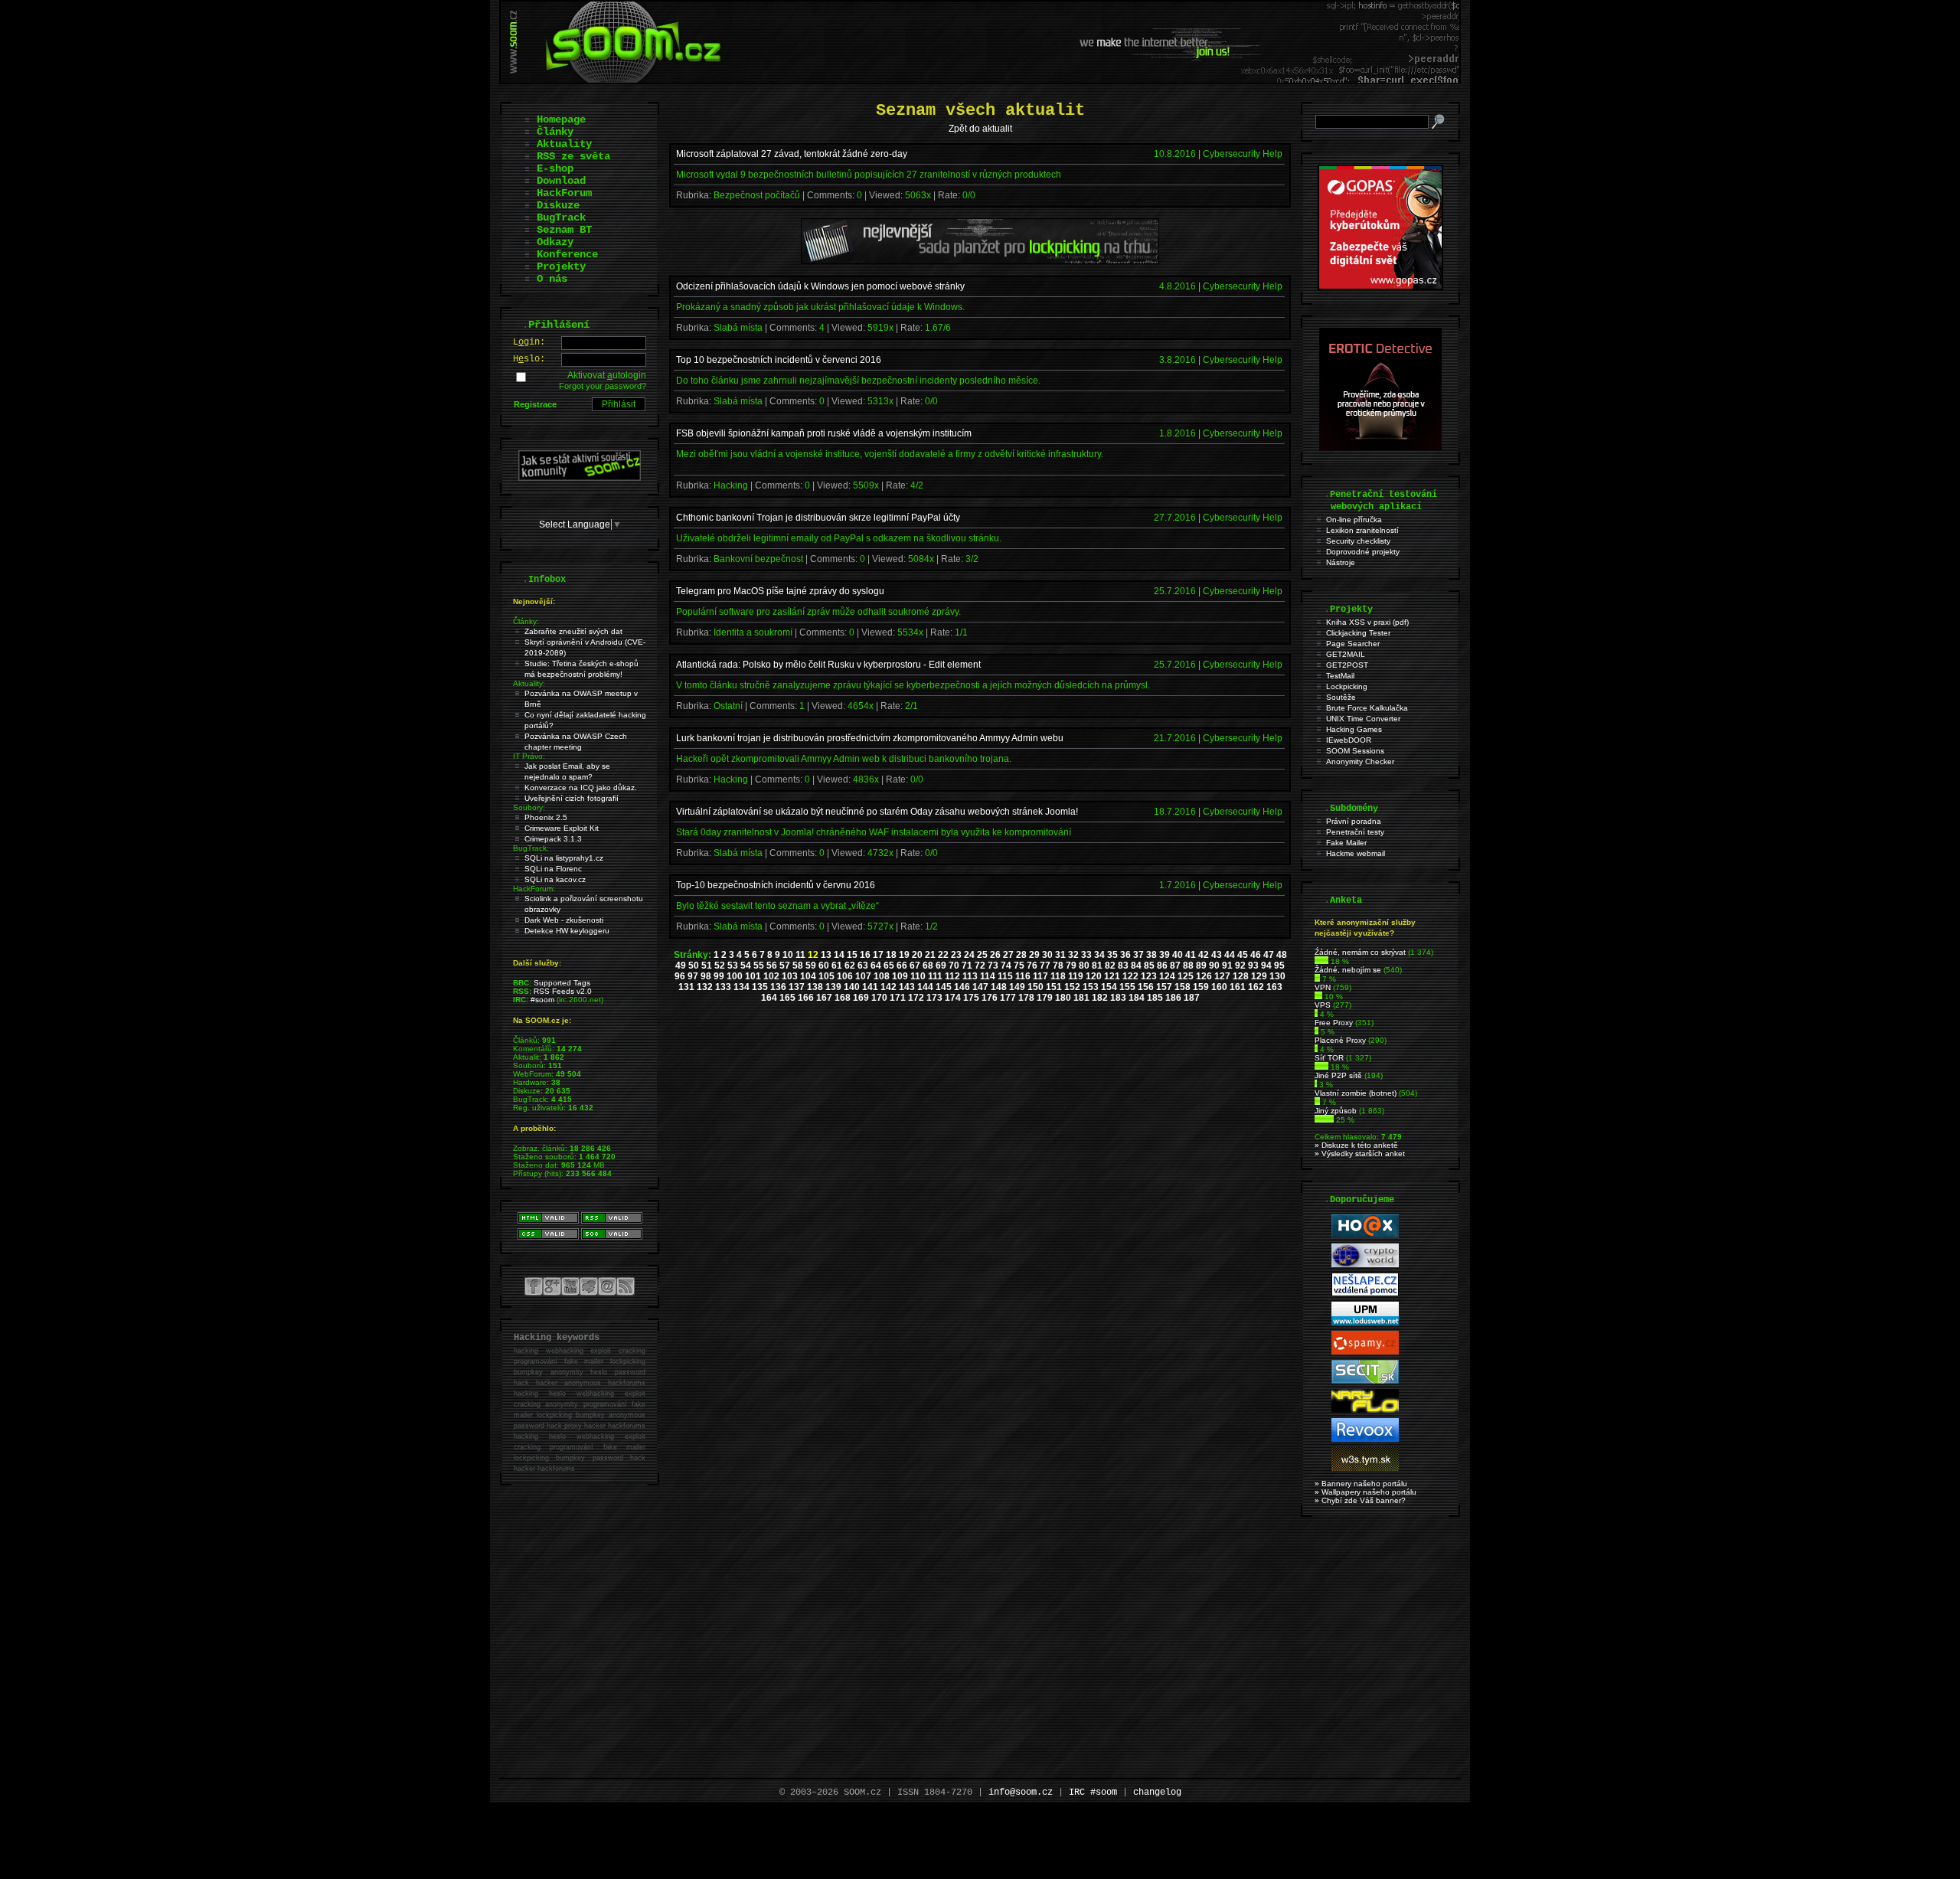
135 (760, 987)
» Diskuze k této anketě (1356, 1145)
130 (1277, 976)
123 (1149, 976)
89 (1201, 966)
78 (1058, 966)
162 (1256, 987)
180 (1063, 998)
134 (742, 987)
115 (1005, 976)
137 (797, 987)
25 (982, 955)
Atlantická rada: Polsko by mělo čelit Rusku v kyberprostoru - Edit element (828, 665)
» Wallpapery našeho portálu (1365, 1492)
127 (1222, 976)
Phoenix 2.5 (546, 817)
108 (882, 976)
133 (723, 987)
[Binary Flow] (1365, 1410)
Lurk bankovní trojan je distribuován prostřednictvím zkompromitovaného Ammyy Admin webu (870, 738)
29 (1034, 955)
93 (1253, 966)
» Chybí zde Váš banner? (1360, 1500)
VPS (1323, 1005)
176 (990, 998)
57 (785, 966)
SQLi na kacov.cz (555, 879)
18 (891, 955)
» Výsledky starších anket (1360, 1154)
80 (1084, 966)
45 (1243, 955)
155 (1127, 987)
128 (1241, 976)
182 (1100, 998)
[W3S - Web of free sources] (1365, 1468)
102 (771, 976)
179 (1045, 998)
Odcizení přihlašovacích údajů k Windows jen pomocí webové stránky (820, 286)
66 (902, 966)
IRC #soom (1093, 1792)
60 (824, 966)
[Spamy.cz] (1365, 1352)
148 (999, 987)
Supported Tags (562, 983)
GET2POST (1347, 665)
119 (1076, 976)
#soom (542, 1000)
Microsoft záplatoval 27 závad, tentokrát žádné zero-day (792, 154)
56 (772, 966)
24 (969, 955)
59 (811, 966)
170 (879, 998)
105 (826, 976)
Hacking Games (1354, 729)
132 (705, 987)
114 (988, 976)
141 (870, 987)
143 (907, 987)
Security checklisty (1358, 541)
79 (1071, 966)
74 (1006, 966)
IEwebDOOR (1349, 740)
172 (916, 998)
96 (680, 976)
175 (971, 998)
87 (1175, 966)
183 (1118, 998)
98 (706, 976)
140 (852, 987)
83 (1123, 966)
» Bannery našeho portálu (1361, 1484)
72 (980, 966)
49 (681, 966)
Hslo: (529, 359)
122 (1130, 976)
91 (1227, 966)
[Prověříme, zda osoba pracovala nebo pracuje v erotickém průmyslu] (1380, 447)
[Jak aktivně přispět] (580, 478)
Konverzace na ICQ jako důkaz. (581, 788)
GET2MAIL (1346, 654)
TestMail (1340, 676)
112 (952, 976)
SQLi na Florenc (553, 869)
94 (1266, 966)
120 (1094, 976)
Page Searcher (1353, 644)
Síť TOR (1329, 1058)
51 (707, 966)
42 (1204, 955)
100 (735, 976)
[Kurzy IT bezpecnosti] (1380, 287)
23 (956, 955)
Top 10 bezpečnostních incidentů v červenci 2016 (779, 360)
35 (1112, 955)
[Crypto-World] (1365, 1265)
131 (686, 987)
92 (1240, 966)
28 (1021, 955)
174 (953, 998)
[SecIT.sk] (1365, 1381)
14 (839, 955)
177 (1008, 998)
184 (1137, 998)
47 (1269, 955)
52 (720, 966)
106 (845, 976)
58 (798, 966)
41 (1191, 955)
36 (1125, 955)
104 (808, 976)
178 (1026, 998)
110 (918, 976)
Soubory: (529, 807)
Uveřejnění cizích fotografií (572, 798)
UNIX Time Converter (1363, 719)
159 (1201, 987)
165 (787, 998)
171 (898, 998)
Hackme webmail (1356, 853)
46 (1256, 955)
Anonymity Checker (1360, 761)
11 (800, 955)
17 (878, 955)
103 (790, 976)
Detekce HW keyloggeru (567, 931)
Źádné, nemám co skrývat (1360, 952)
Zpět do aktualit (980, 129)
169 (861, 998)
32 (1073, 955)
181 (1081, 998)
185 (1155, 998)
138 (815, 987)
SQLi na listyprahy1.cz (564, 858)
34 (1099, 955)
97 (693, 976)
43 (1217, 955)
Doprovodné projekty (1363, 552)
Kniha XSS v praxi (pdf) (1367, 622)
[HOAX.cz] (1365, 1235)
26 (995, 955)
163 (1274, 987)
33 (1086, 955)
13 (826, 955)
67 (915, 966)
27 (1008, 955)
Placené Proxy (1340, 1040)
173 (934, 998)
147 (980, 987)
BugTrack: (531, 848)
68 (928, 966)
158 (1183, 987)
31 (1060, 955)
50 (694, 966)
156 (1146, 987)
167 (824, 998)
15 (852, 955)
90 (1214, 966)
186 (1173, 998)
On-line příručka (1354, 520)
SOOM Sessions (1355, 751)
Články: (526, 621)
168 (843, 998)
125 (1186, 976)
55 (759, 966)
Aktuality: (529, 683)
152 (1072, 987)
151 (1054, 987)
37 (1138, 955)
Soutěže (1341, 697)
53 (733, 966)
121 (1112, 976)
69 (941, 966)
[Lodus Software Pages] (1365, 1323)
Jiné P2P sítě (1338, 1075)
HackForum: (534, 889)
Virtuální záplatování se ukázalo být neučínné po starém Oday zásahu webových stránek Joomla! (877, 812)
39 (1165, 955)
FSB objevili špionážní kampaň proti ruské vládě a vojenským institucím (824, 433)
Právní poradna (1354, 821)
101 (753, 976)
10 (788, 955)
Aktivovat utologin (607, 375)
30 (1047, 955)
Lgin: (529, 342)
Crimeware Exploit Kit (562, 828)
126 (1204, 976)
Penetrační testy (1355, 832)
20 (917, 955)
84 (1136, 966)
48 (1282, 955)
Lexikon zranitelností (1362, 530)
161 (1238, 987)
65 (889, 966)
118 (1058, 976)
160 (1219, 987)
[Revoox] (1365, 1439)
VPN (1323, 987)
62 (850, 966)
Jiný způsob (1336, 1111)
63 (863, 966)
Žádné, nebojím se (1348, 970)
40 (1178, 955)
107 (863, 976)
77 (1045, 966)
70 (954, 966)
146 (962, 987)
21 (930, 955)
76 (1032, 966)
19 (904, 955)
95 (1279, 966)
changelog (1157, 1792)
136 (778, 987)
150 (1036, 987)
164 (769, 998)
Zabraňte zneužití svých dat (573, 631)
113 (970, 976)
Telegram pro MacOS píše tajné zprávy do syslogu (780, 591)
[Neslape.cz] (1365, 1294)
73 (993, 966)
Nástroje (1341, 562)
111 (935, 976)
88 (1188, 966)
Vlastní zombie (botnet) (1356, 1093)
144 (925, 987)
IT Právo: (529, 756)
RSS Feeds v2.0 (563, 991)
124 (1167, 976)
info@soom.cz (1021, 1792)
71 (967, 966)
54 (746, 966)
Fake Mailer (1346, 843)
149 (1017, 987)
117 (1040, 976)
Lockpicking (1347, 686)
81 (1097, 966)
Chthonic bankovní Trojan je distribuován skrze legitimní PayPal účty (818, 518)
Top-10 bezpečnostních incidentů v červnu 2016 (776, 885)
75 (1019, 966)
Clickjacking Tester (1358, 633)
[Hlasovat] (1321, 961)
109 (900, 976)
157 (1164, 987)
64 (876, 966)
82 (1110, 966)
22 (943, 955)
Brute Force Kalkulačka (1367, 708)
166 (806, 998)
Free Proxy (1334, 1023)
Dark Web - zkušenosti (564, 920)
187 (1192, 998)
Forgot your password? (603, 386)
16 (865, 955)
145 (944, 987)
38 (1151, 955)
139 (833, 987)
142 (889, 987)
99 (719, 976)
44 (1230, 955)
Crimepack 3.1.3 (553, 839)
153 (1091, 987)
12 (813, 955)
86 (1162, 966)
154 (1109, 987)
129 (1259, 976)
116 (1023, 976)
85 (1149, 966)
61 (837, 966)
